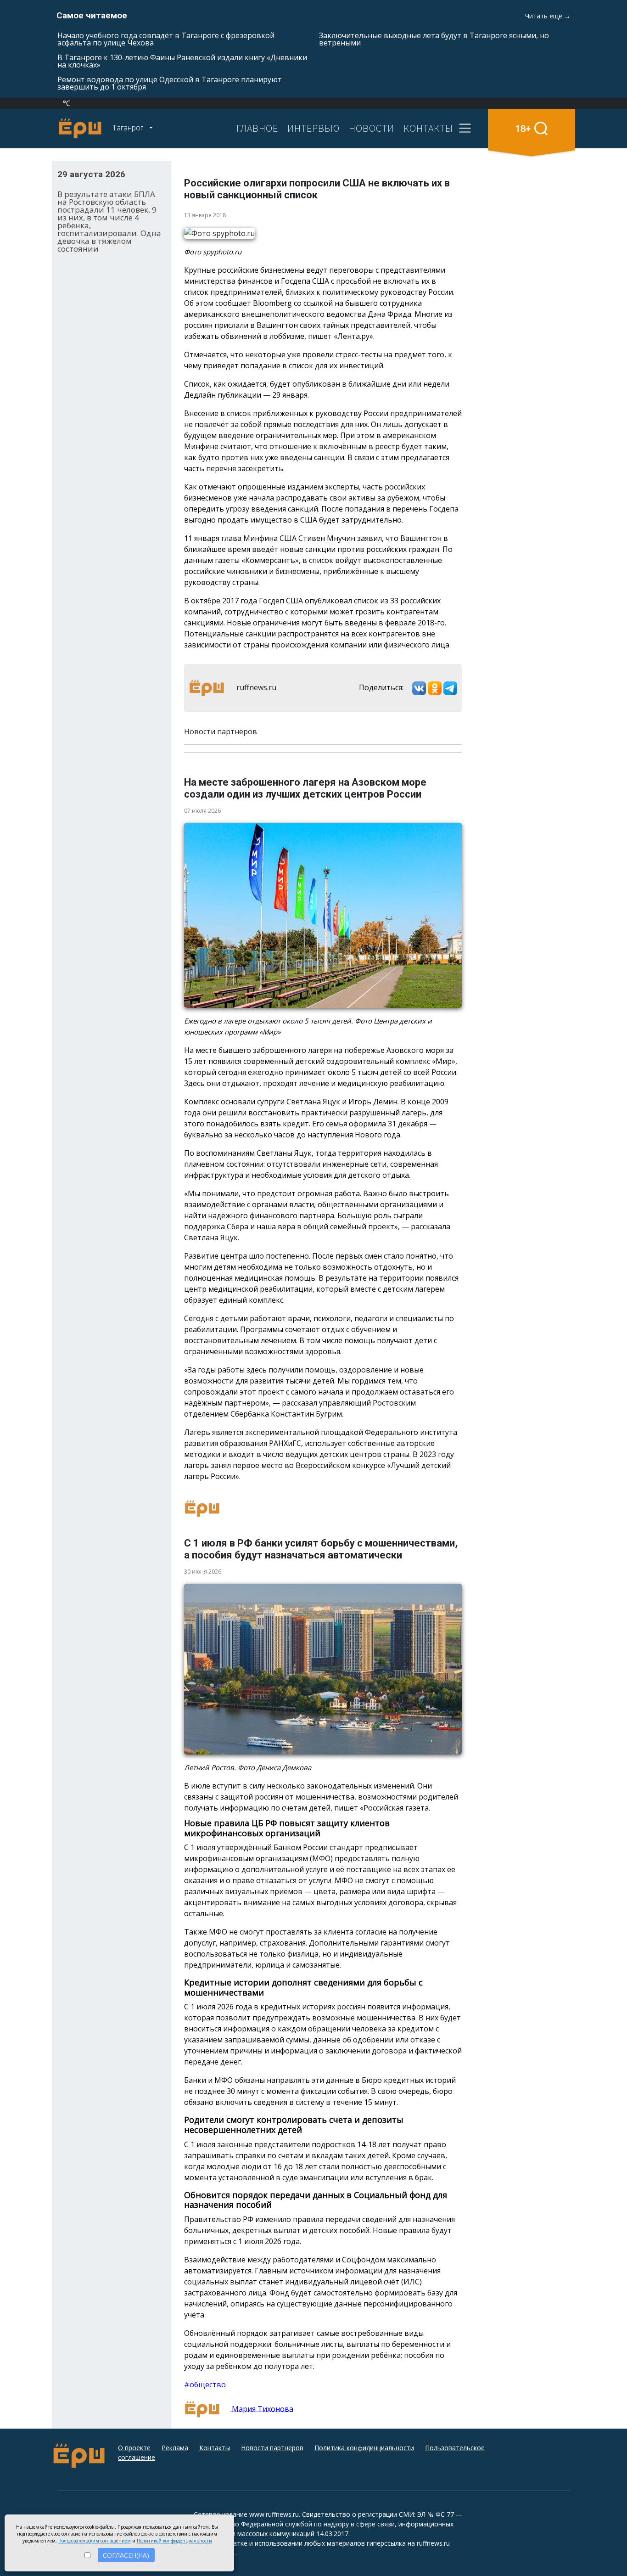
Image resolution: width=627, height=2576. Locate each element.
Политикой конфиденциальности (174, 2541)
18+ (523, 128)
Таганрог (129, 128)
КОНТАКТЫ (428, 128)
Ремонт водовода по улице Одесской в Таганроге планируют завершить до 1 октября (170, 83)
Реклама (175, 2448)
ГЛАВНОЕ (257, 128)
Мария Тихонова (262, 2408)
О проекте (134, 2448)
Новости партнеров (272, 2448)
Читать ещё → (548, 16)
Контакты (215, 2448)
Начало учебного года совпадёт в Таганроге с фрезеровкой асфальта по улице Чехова (166, 39)
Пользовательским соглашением (95, 2541)
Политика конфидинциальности (364, 2448)
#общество (205, 2385)
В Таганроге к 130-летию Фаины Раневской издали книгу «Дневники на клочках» (182, 61)
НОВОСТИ (372, 128)
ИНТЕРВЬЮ (313, 128)
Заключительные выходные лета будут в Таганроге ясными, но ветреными (434, 39)
